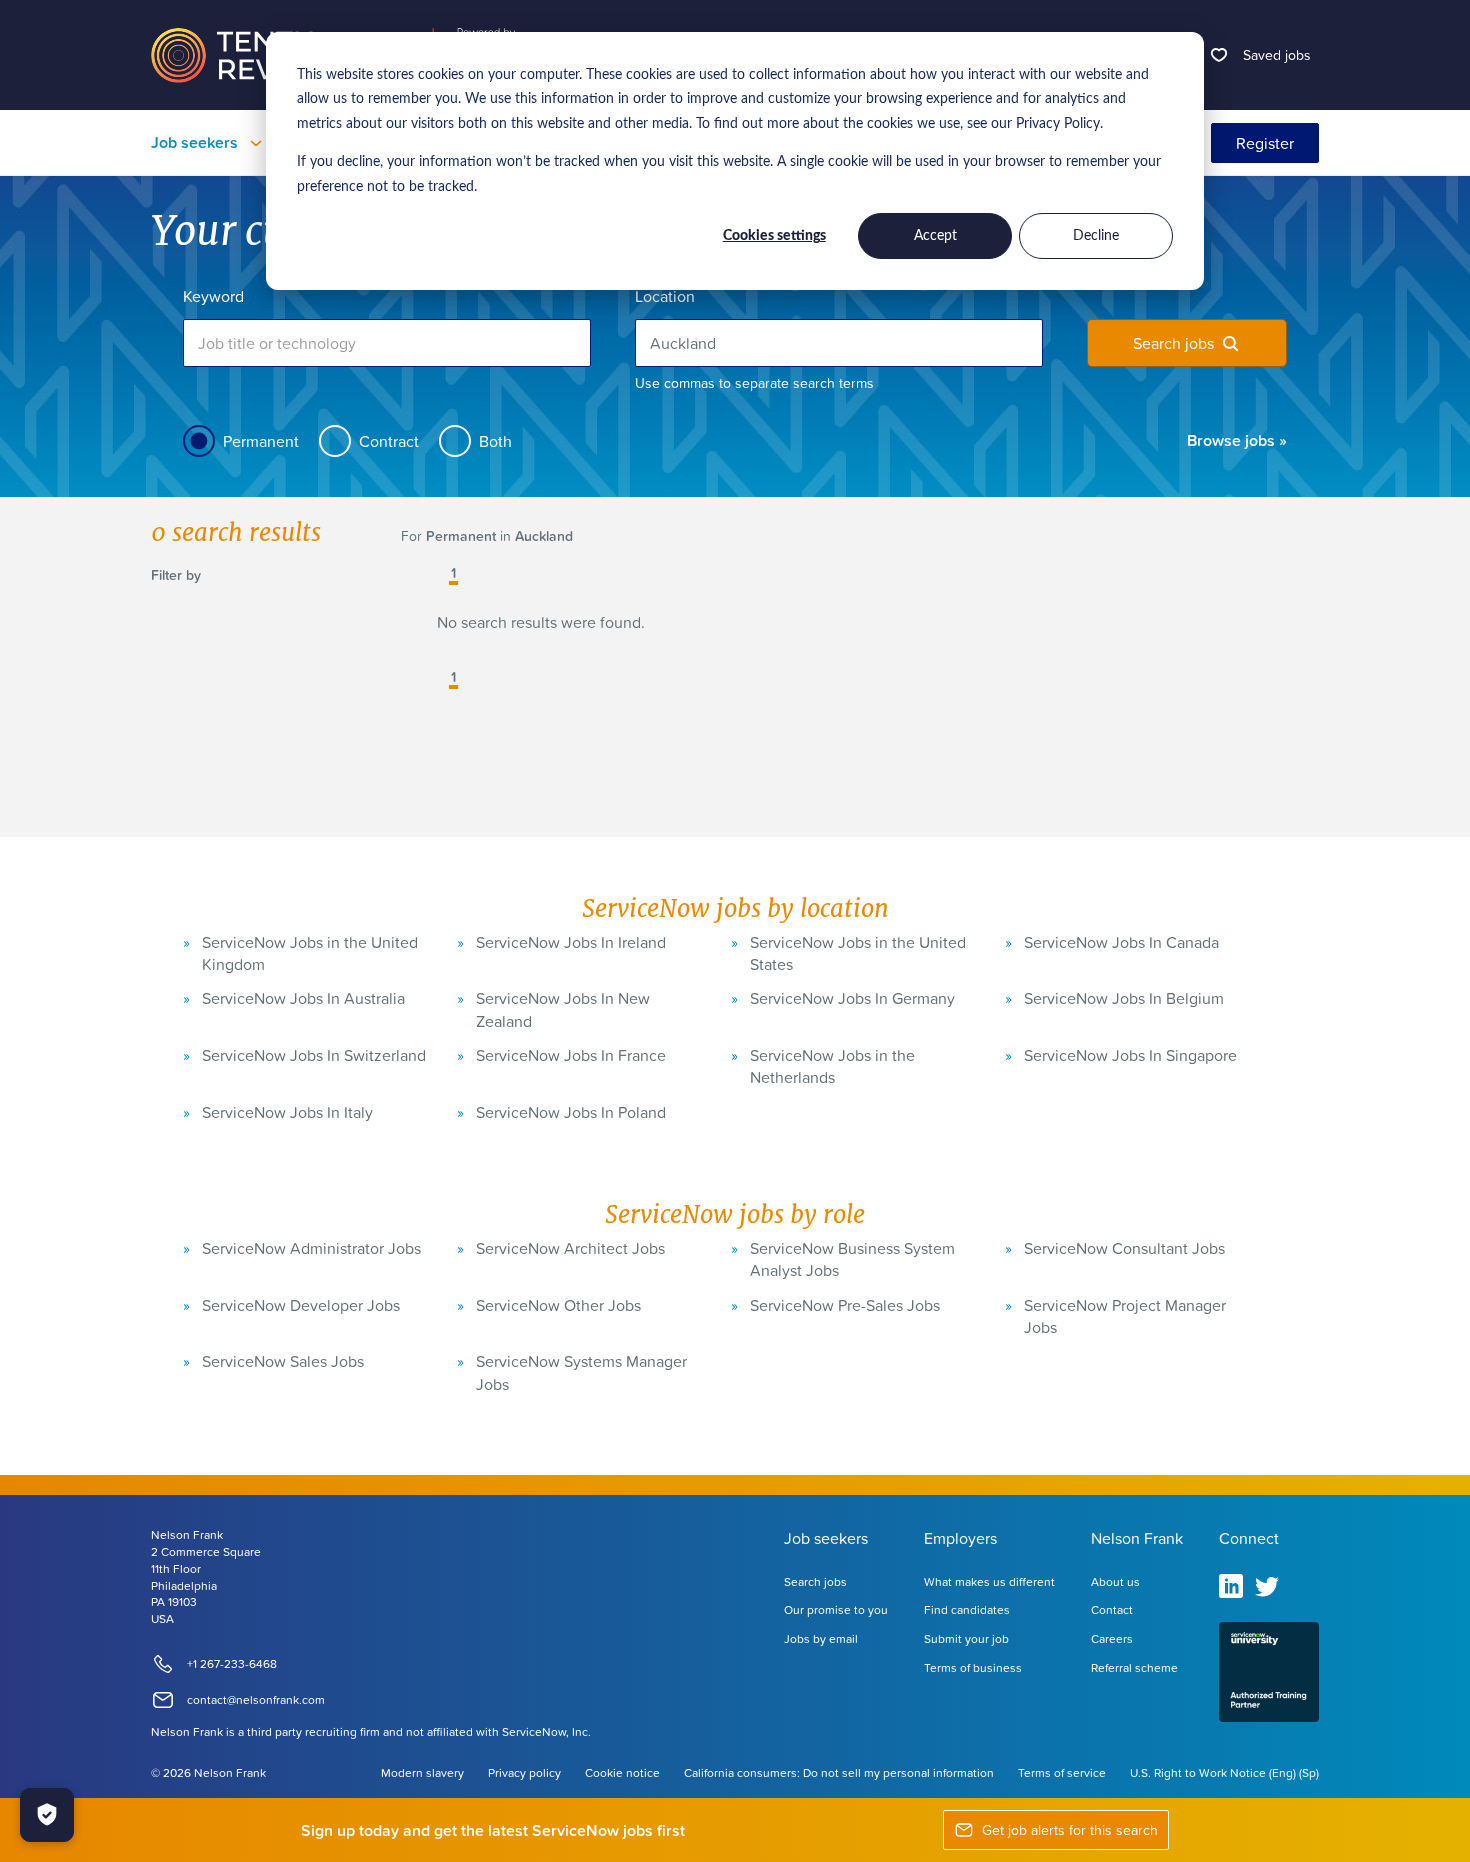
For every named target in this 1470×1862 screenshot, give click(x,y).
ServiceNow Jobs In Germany (852, 998)
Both (495, 441)
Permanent (261, 441)
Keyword (213, 296)
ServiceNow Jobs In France (571, 1055)
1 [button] (453, 574)
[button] (439, 575)
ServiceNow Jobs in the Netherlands (832, 1066)
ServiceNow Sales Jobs (283, 1361)
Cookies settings (774, 236)
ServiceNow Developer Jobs (301, 1305)
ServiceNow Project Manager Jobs (1125, 1316)
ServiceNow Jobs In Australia (303, 998)
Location (665, 296)
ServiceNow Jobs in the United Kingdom (310, 953)
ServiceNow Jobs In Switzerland (314, 1055)
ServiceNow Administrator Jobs (311, 1248)
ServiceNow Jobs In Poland (571, 1112)
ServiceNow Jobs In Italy (287, 1112)
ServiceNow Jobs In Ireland (571, 942)
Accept (935, 236)
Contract (389, 441)
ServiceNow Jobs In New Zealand (563, 1009)
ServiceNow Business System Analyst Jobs (852, 1259)
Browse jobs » (1237, 440)
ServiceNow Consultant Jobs (1124, 1248)
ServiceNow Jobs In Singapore (1130, 1055)
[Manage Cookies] (47, 1815)
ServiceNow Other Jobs (558, 1305)
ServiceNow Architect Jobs (570, 1248)
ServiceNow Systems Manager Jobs (581, 1372)
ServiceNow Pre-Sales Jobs (845, 1305)
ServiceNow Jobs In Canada (1121, 942)
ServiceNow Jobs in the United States (858, 953)
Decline (1096, 236)
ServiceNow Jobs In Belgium (1124, 998)
